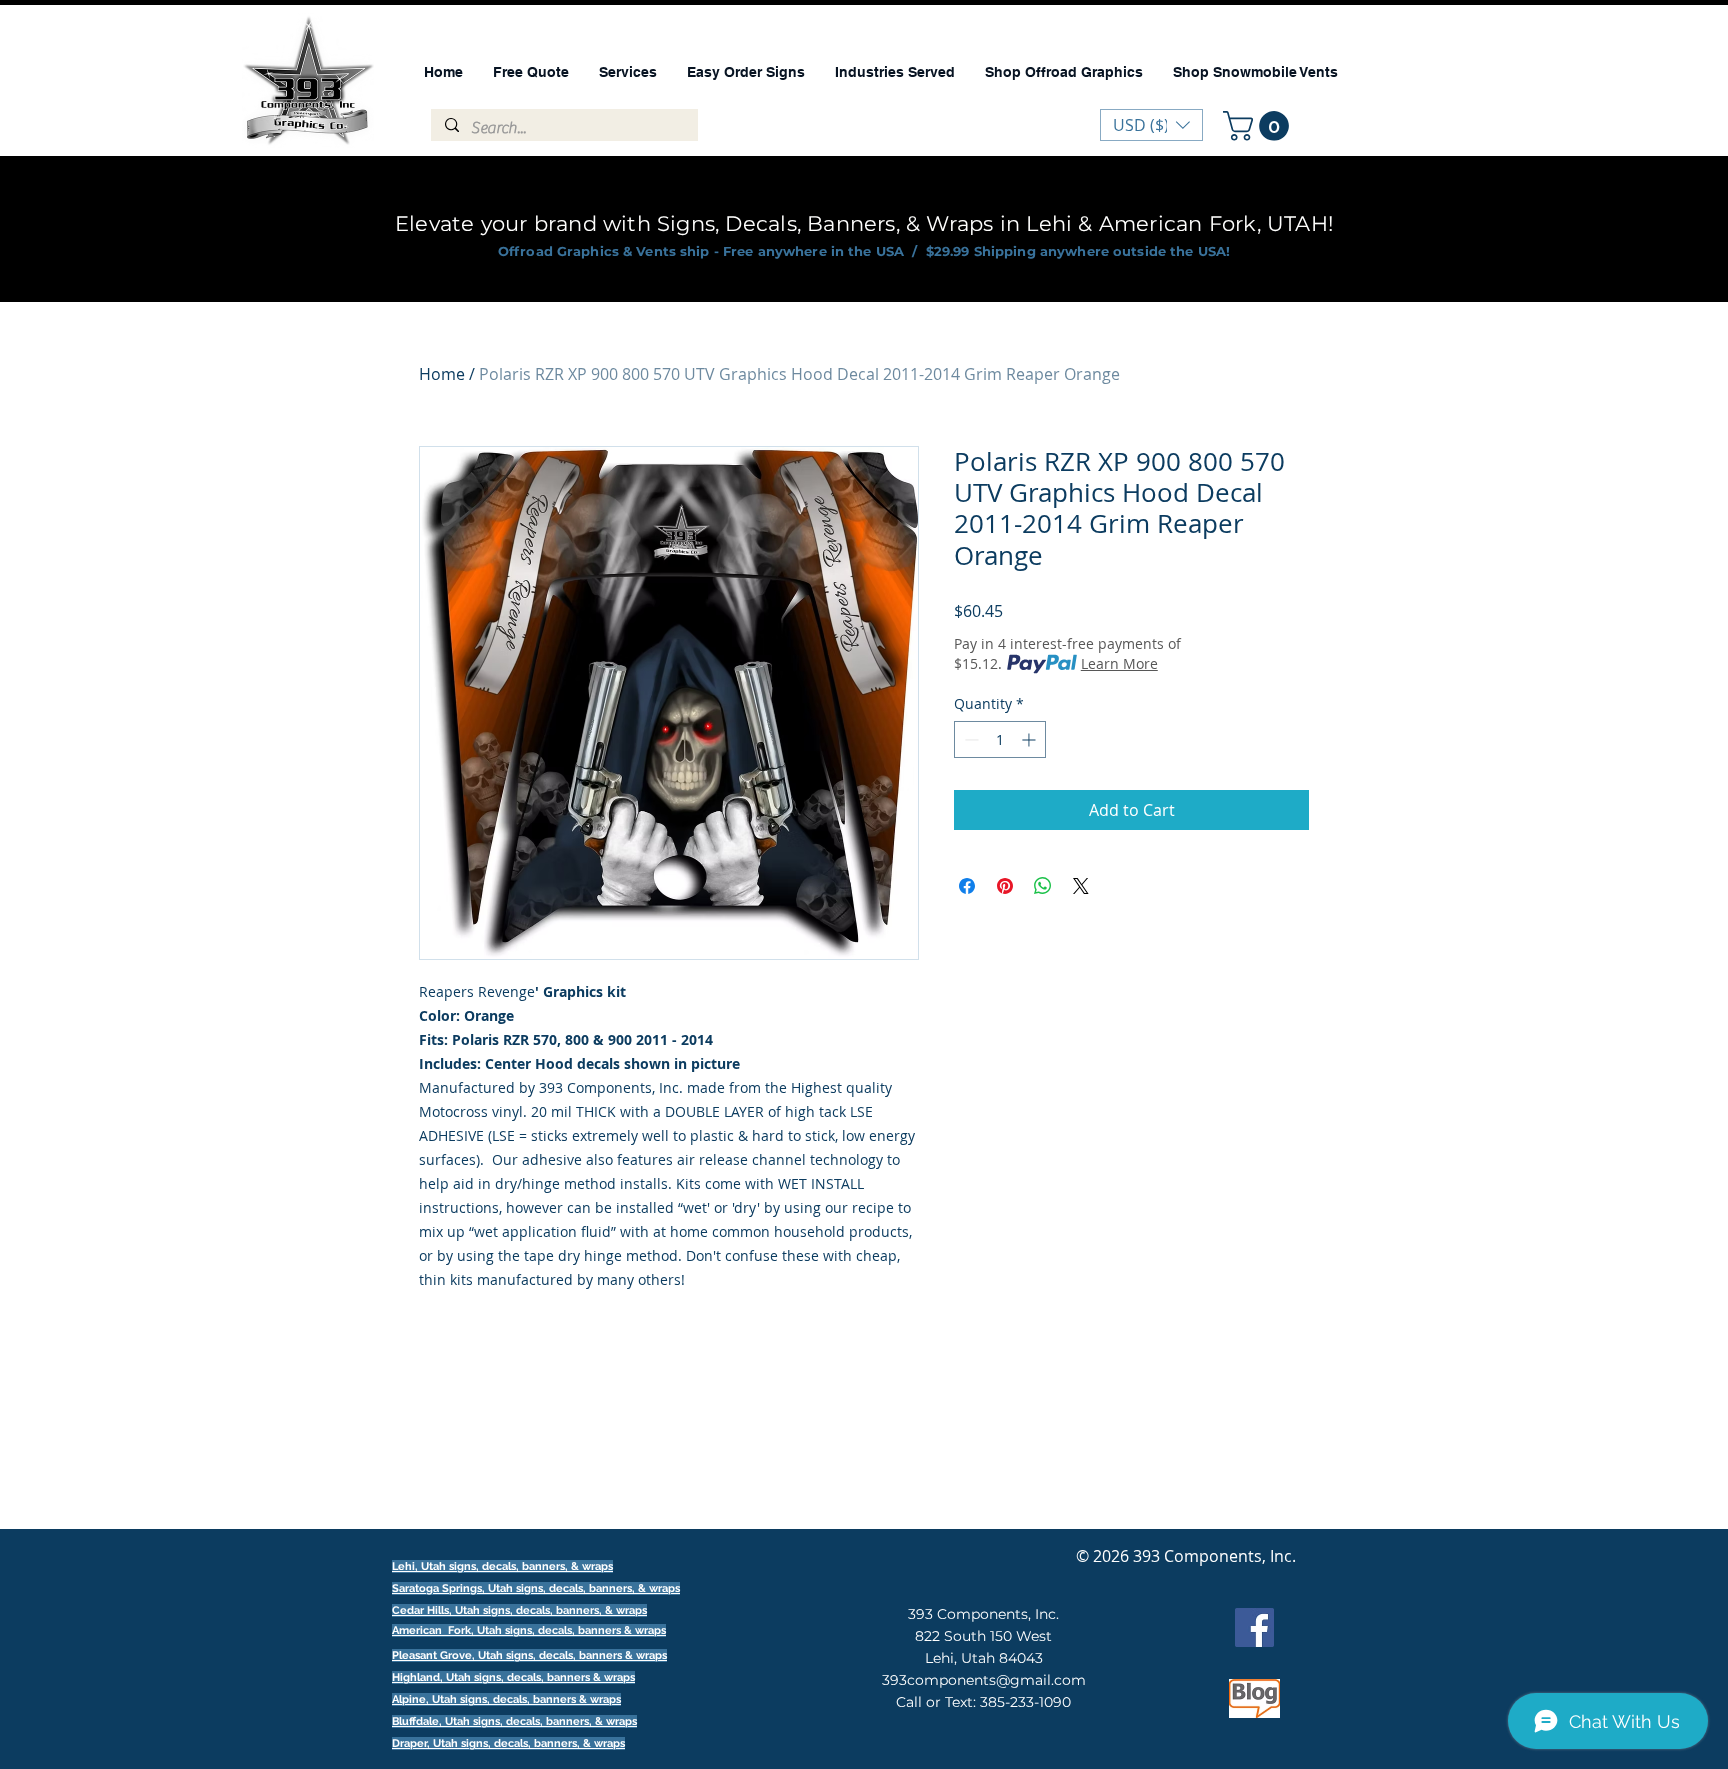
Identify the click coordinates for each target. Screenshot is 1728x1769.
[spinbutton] (1000, 739)
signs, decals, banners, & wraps (598, 1588)
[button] (1259, 126)
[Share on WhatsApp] (1043, 886)
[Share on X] (1081, 886)
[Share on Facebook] (967, 886)
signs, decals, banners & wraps (585, 1630)
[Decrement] (969, 739)
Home (442, 374)
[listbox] (1151, 125)
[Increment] (1030, 739)
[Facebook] (1254, 1627)
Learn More (1119, 663)
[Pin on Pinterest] (1005, 886)
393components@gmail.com (984, 1680)
